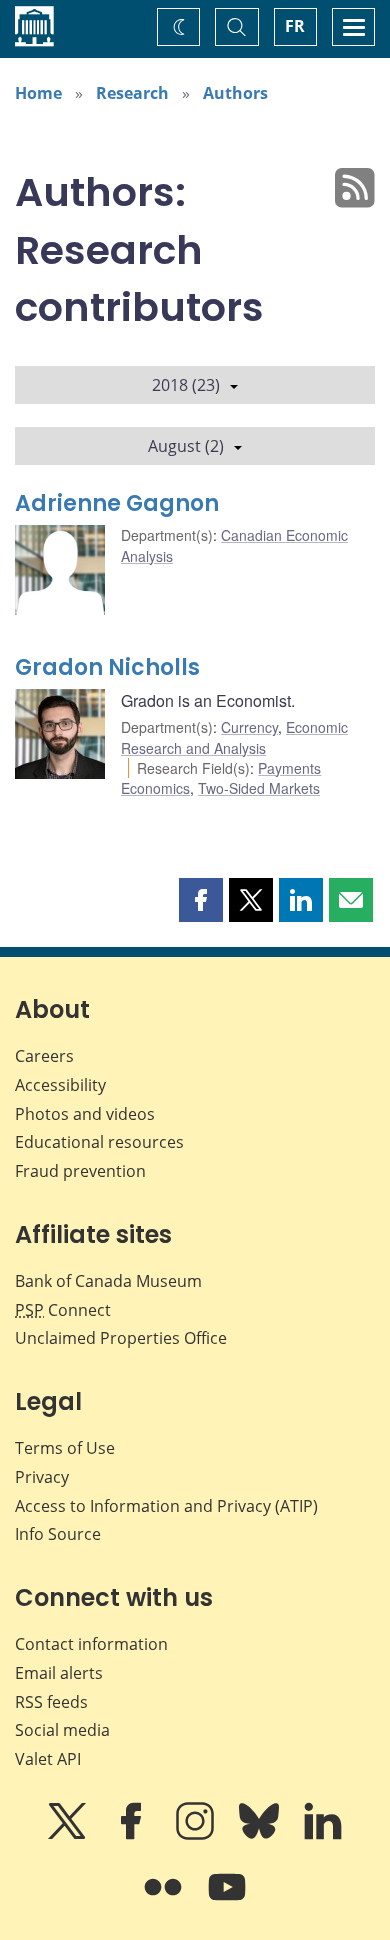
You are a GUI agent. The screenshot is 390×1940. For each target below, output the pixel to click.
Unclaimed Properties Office (121, 1338)
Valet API (48, 1759)
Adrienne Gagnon (117, 503)
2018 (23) (186, 385)
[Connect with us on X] (69, 1835)
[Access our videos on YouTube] (227, 1901)
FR (295, 26)
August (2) (186, 446)
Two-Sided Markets (259, 788)
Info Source (58, 1534)
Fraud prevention (80, 1171)
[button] (201, 900)
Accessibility (60, 1085)
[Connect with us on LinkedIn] (323, 1835)
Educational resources (99, 1142)
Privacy (42, 1477)
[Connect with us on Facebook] (133, 1835)
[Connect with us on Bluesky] (261, 1835)
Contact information (91, 1644)
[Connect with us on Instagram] (197, 1835)
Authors (235, 93)
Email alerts (59, 1673)
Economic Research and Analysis (234, 737)
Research (132, 93)
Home (38, 93)
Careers (44, 1056)
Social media (62, 1730)
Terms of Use (65, 1448)
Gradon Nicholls (107, 667)
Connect (63, 1310)
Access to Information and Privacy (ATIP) (166, 1506)
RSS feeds (51, 1702)
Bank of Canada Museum (108, 1281)
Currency (249, 727)
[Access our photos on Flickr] (165, 1901)
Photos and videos (85, 1114)
